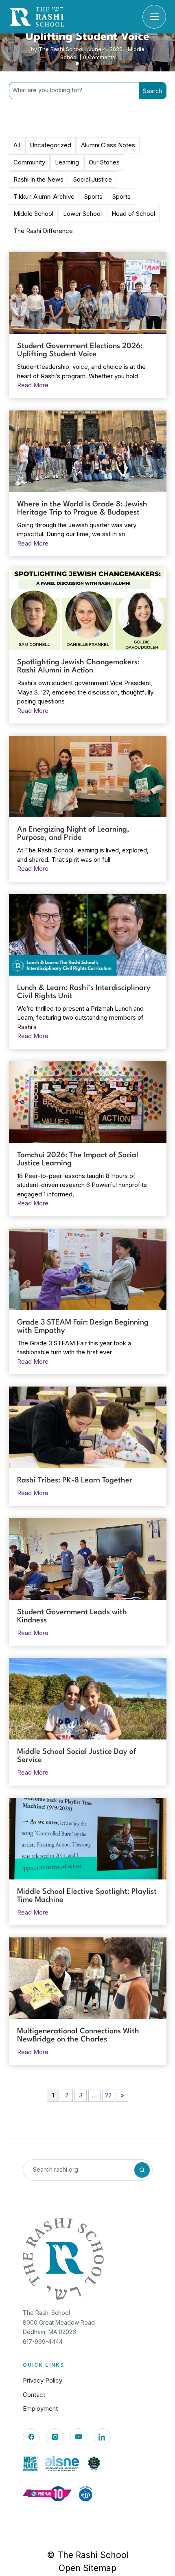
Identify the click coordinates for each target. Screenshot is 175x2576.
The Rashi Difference (43, 231)
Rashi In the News (38, 179)
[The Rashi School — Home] (37, 17)
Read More (33, 385)
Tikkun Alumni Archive (44, 196)
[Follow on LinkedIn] (102, 2437)
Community (29, 162)
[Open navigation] (154, 17)
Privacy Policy (43, 2380)
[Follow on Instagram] (55, 2437)
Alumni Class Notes (108, 145)
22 (108, 2095)
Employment (40, 2408)
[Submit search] (142, 2170)
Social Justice (93, 179)
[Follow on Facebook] (31, 2437)
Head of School (133, 214)
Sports (93, 196)
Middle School (33, 214)
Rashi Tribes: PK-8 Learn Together (75, 1480)
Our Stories (104, 162)
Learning (67, 162)
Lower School (82, 214)
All (17, 145)
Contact (34, 2395)
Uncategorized (50, 145)
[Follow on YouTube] (79, 2437)
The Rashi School (61, 49)
